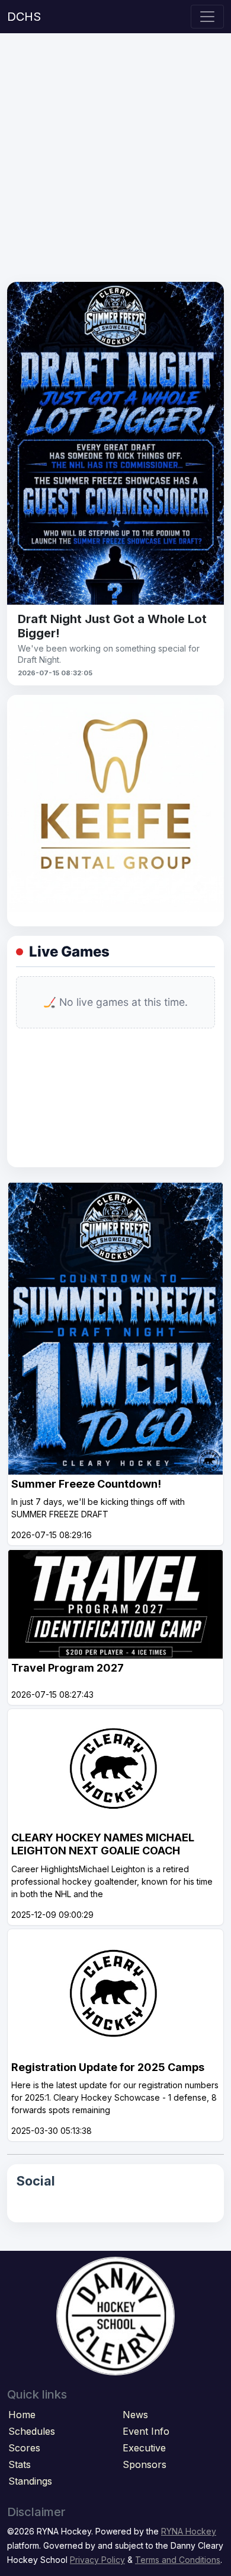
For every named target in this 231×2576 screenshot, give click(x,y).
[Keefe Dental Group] (115, 802)
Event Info (146, 2431)
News (135, 2415)
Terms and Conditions (178, 2560)
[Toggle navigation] (207, 17)
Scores (24, 2448)
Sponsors (145, 2464)
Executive (144, 2448)
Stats (20, 2464)
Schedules (32, 2431)
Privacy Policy (97, 2560)
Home (22, 2415)
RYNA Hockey (189, 2531)
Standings (30, 2481)
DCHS (24, 17)
